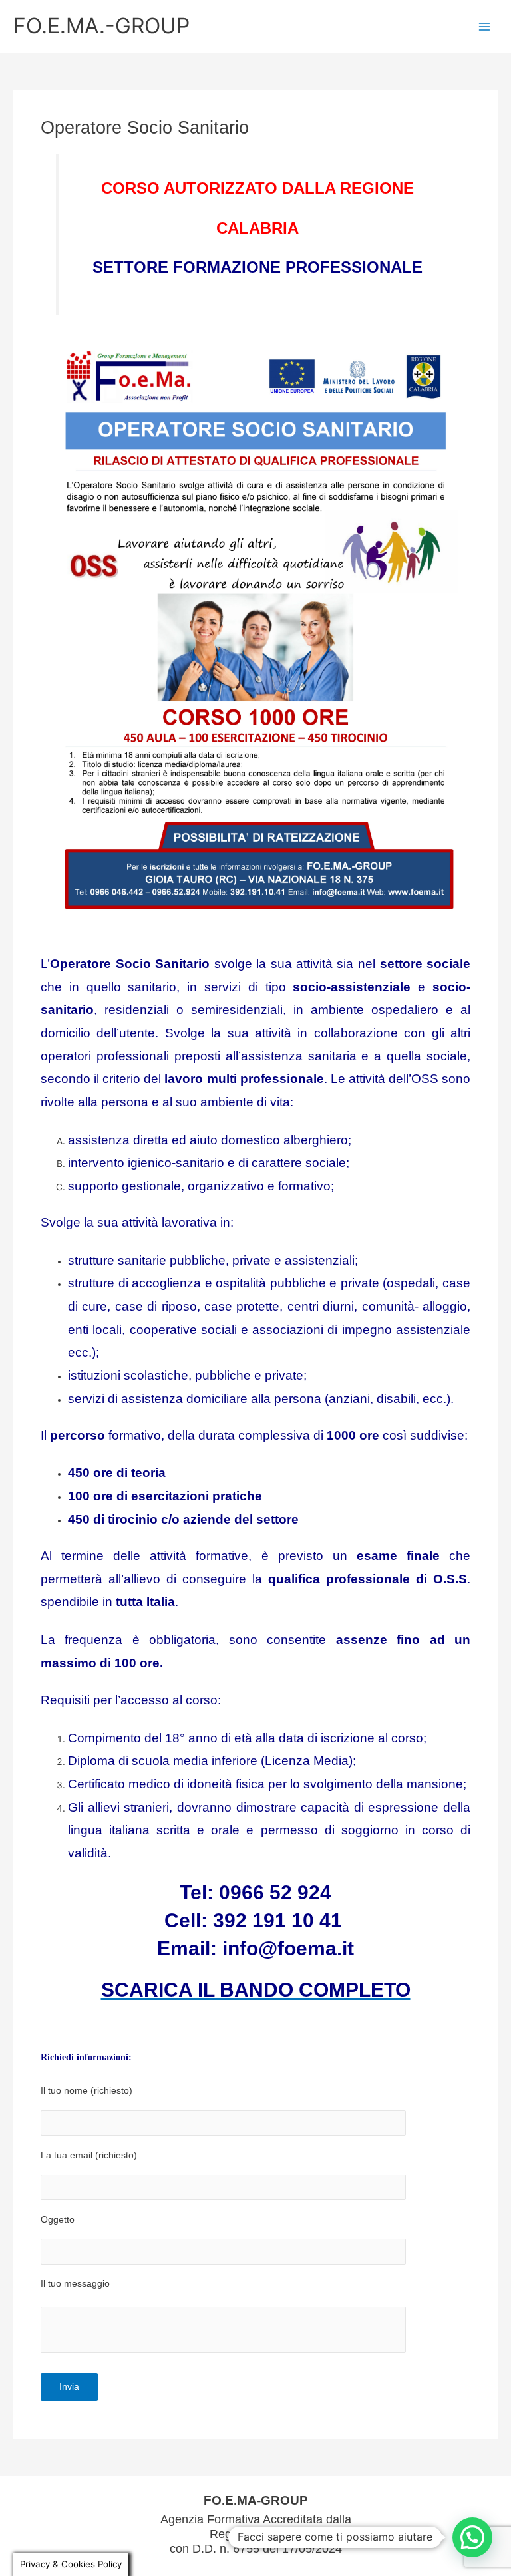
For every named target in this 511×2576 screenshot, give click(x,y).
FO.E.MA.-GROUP (101, 26)
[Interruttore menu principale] (485, 26)
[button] (472, 2537)
